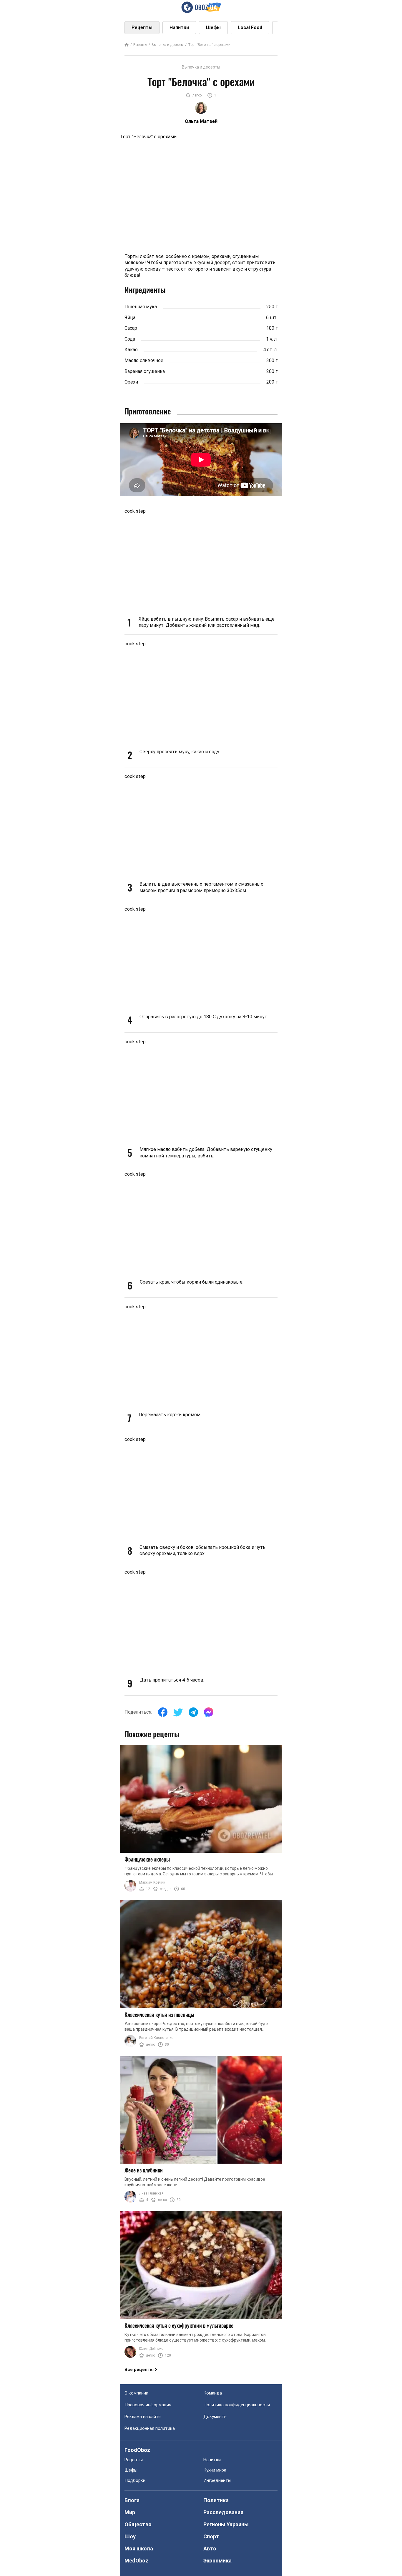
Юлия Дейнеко (151, 2349)
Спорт (211, 2536)
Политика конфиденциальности (237, 2405)
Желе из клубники (144, 2170)
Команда (213, 2393)
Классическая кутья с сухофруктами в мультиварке (179, 2325)
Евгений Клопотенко (156, 2038)
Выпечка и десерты (168, 45)
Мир (130, 2512)
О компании (136, 2393)
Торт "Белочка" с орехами (209, 45)
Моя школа (139, 2548)
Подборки (135, 2480)
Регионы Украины (226, 2524)
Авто (210, 2548)
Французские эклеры (147, 1859)
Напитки (179, 28)
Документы (215, 2417)
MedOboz (136, 2561)
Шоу (130, 2536)
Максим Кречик (152, 1882)
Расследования (223, 2512)
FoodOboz (137, 2450)
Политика (216, 2500)
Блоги (132, 2500)
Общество (138, 2524)
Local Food (250, 28)
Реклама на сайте (143, 2417)
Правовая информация (148, 2405)
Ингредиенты (217, 2480)
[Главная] (127, 45)
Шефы (213, 28)
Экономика (217, 2561)
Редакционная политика (150, 2428)
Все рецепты (139, 2370)
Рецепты (142, 28)
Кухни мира (215, 2470)
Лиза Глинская (151, 2193)
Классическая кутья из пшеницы (159, 2015)
